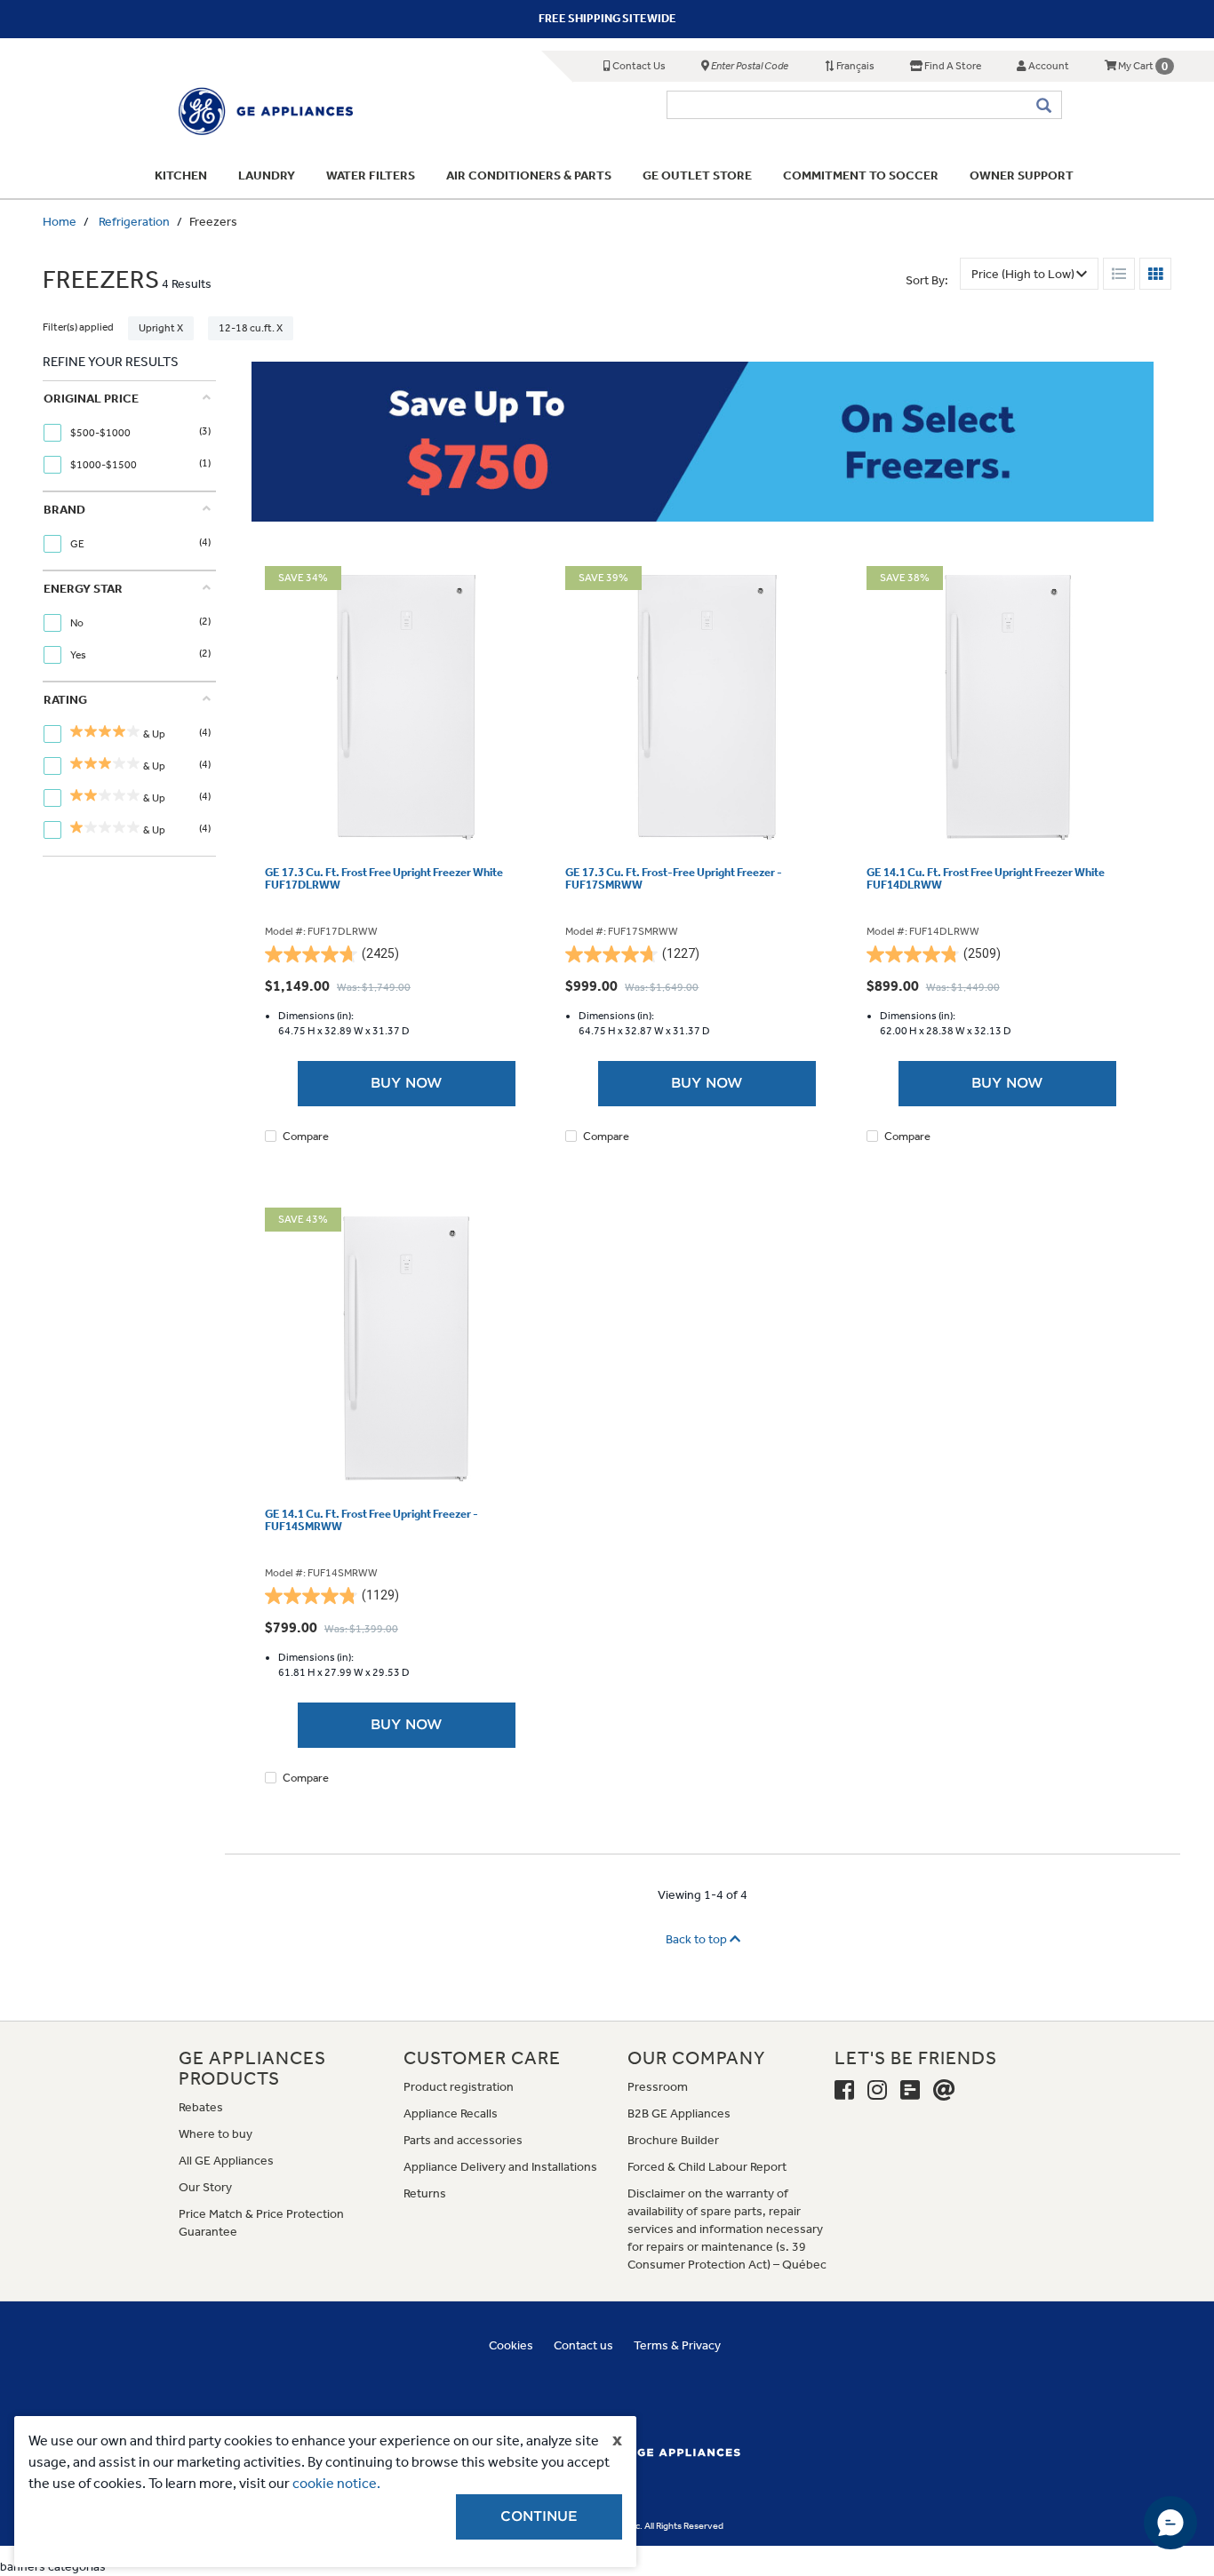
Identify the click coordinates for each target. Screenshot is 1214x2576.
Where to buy (216, 2134)
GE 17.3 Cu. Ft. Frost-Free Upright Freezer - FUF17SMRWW (674, 879)
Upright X (161, 328)
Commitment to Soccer (861, 175)
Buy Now (407, 1083)
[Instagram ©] (877, 2091)
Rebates (201, 2107)
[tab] (127, 436)
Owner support (1022, 175)
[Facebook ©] (844, 2091)
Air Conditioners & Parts (529, 175)
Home (60, 222)
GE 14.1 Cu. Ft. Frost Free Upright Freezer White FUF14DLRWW (986, 879)
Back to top (698, 1939)
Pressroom (658, 2087)
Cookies (511, 2345)
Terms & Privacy (677, 2345)
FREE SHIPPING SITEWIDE (607, 18)
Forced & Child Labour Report (707, 2167)
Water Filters (371, 175)
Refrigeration (134, 222)
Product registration (459, 2087)
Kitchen (181, 175)
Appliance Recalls (451, 2113)
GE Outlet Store (697, 175)
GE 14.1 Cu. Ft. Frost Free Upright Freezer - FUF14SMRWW (371, 1520)
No (78, 623)
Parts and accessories (463, 2140)
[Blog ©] (910, 2091)
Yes (79, 655)
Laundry (267, 175)
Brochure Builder (673, 2140)
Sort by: (927, 280)
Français (855, 66)
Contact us (583, 2345)
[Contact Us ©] (944, 2091)
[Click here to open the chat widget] (1170, 2523)
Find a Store (952, 66)
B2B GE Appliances (679, 2113)
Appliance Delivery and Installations (500, 2167)
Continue (539, 2516)
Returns (425, 2193)
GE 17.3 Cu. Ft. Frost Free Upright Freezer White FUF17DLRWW (384, 879)
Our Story (205, 2187)
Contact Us (638, 66)
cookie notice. (336, 2483)
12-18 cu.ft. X (251, 328)
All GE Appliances (226, 2161)
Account (1048, 66)
